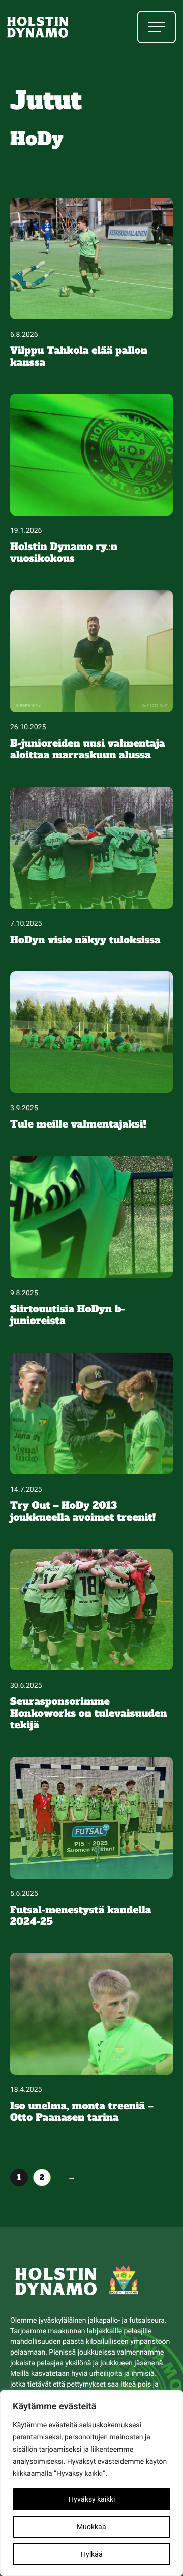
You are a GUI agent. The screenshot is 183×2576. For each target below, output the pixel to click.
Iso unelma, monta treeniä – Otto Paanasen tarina (82, 2112)
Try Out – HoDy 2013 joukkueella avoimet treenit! (83, 1512)
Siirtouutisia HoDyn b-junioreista (68, 1315)
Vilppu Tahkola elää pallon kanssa (79, 357)
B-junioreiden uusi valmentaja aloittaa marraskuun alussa (87, 750)
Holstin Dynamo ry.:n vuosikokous (64, 553)
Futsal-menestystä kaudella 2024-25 (81, 1916)
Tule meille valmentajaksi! (78, 1125)
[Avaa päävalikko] (157, 27)
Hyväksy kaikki (92, 2499)
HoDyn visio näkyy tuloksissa (85, 940)
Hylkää (92, 2554)
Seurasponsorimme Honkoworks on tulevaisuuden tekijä (89, 1714)
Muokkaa (91, 2527)
